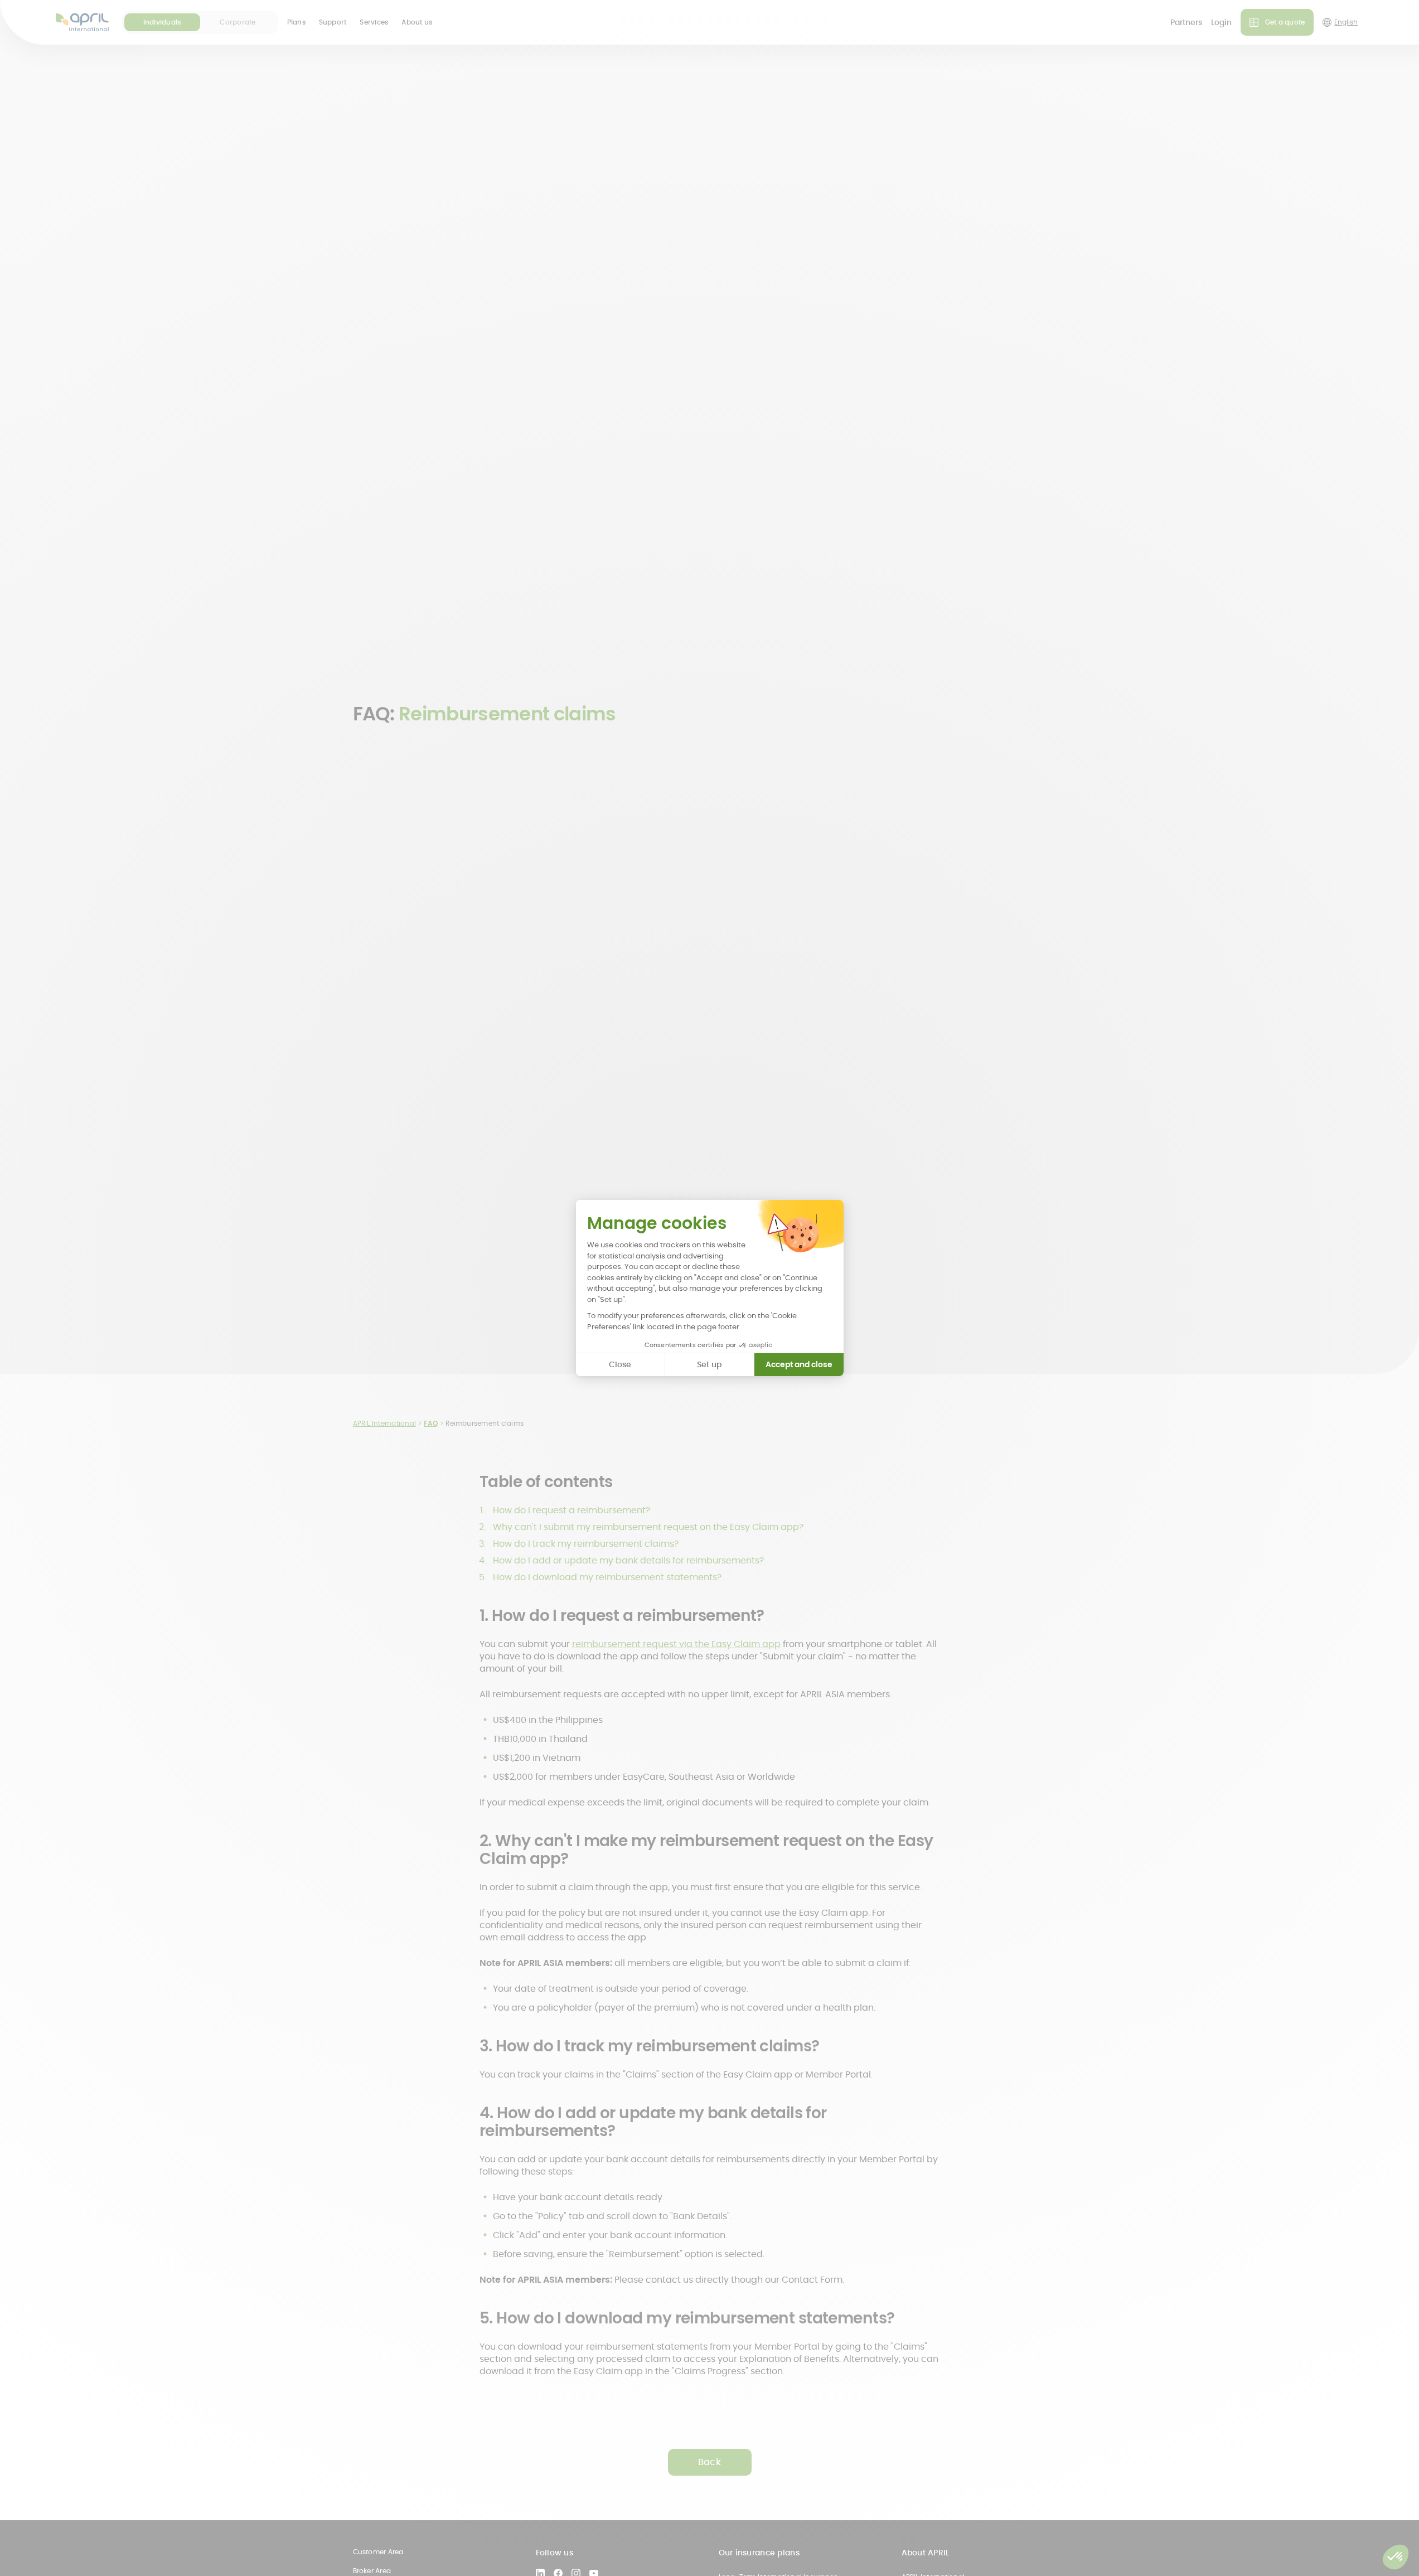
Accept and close (799, 1364)
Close (620, 1364)
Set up (709, 1364)
